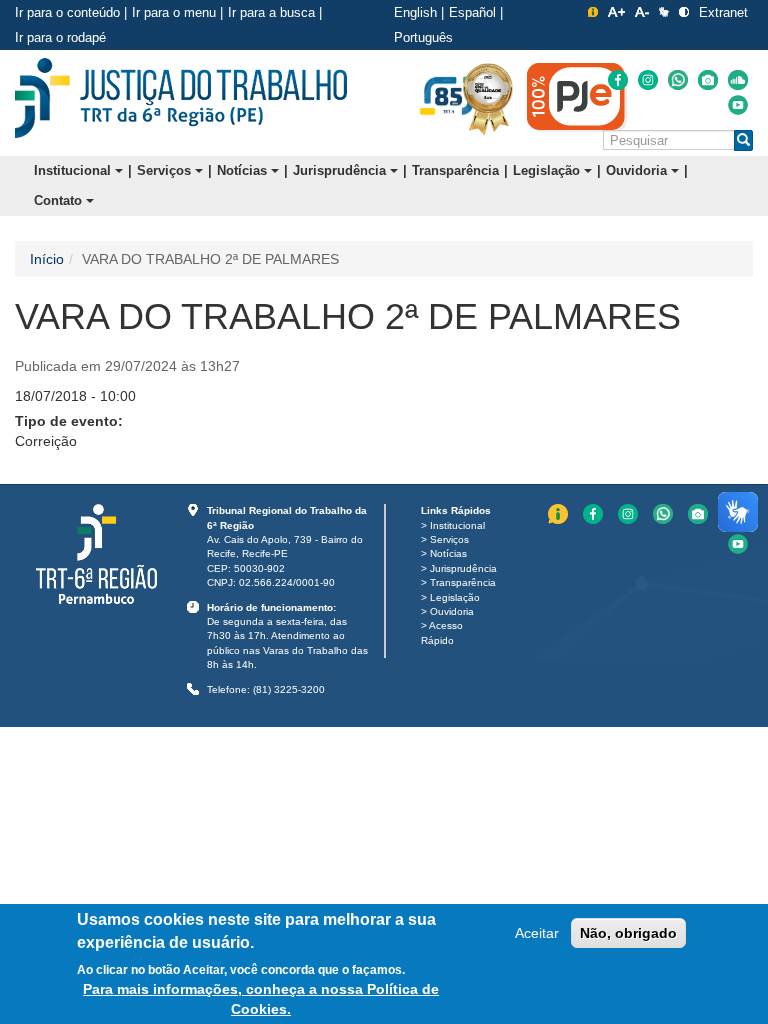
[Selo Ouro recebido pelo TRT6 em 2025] (488, 98)
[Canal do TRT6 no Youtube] (738, 105)
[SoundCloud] (738, 80)
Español (472, 12)
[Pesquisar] (743, 140)
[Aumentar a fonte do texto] (616, 12)
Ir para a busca (271, 12)
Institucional (74, 170)
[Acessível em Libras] (664, 12)
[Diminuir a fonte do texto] (642, 12)
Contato (60, 200)
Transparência (455, 170)
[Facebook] (618, 80)
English (415, 12)
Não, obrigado (628, 933)
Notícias (244, 170)
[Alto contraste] (684, 12)
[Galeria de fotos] (708, 80)
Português (423, 37)
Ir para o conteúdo (67, 12)
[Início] (181, 98)
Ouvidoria (638, 170)
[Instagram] (648, 80)
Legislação (548, 170)
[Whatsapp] (678, 80)
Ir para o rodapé (60, 37)
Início (47, 259)
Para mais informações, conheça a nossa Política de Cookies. (261, 999)
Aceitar (537, 933)
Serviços (166, 170)
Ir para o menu (174, 12)
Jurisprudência (341, 170)
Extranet (723, 12)
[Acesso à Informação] (593, 12)
